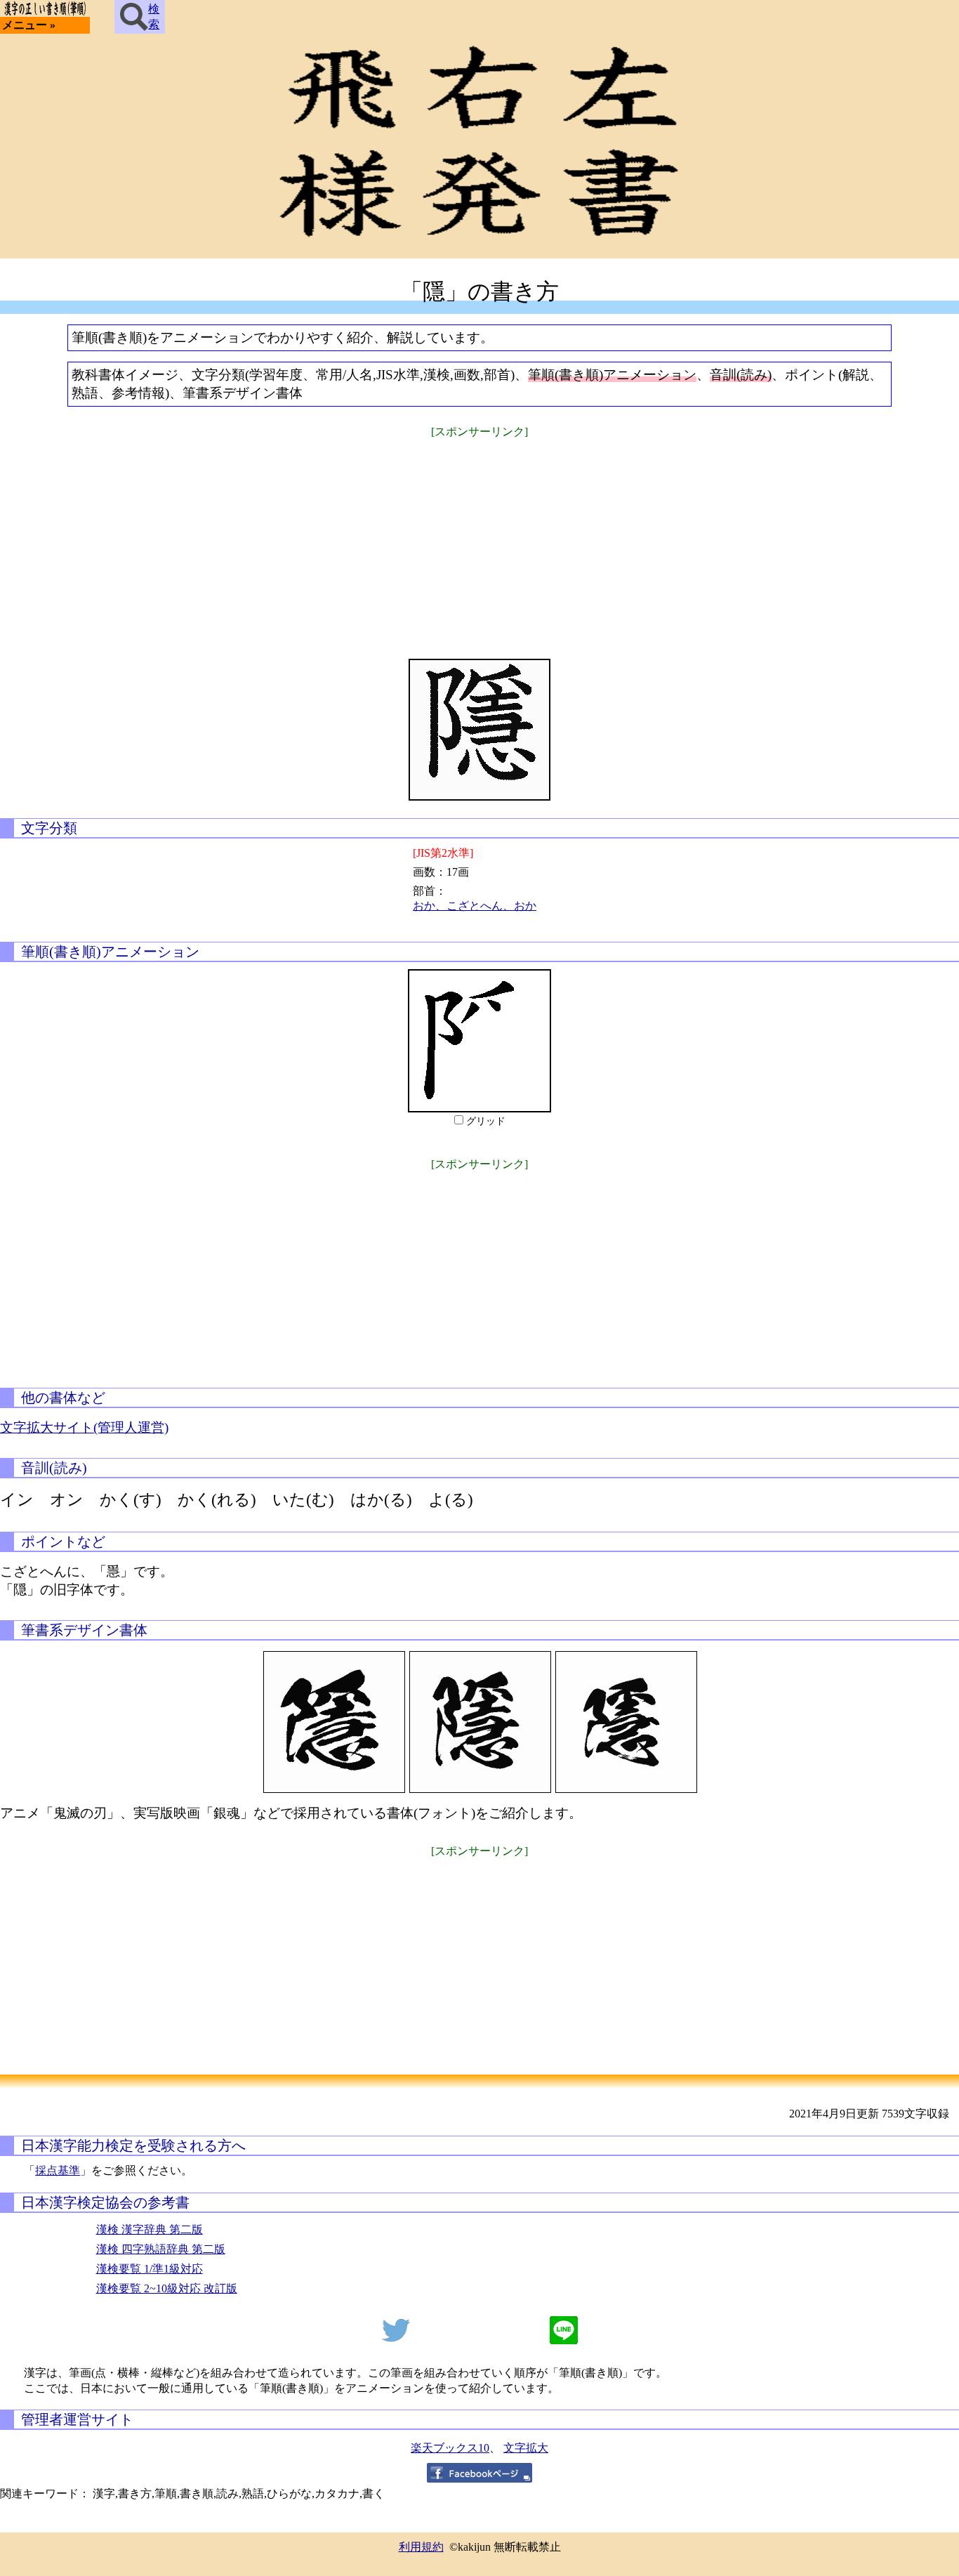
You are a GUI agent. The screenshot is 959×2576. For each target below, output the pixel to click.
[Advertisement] (479, 539)
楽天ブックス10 (450, 2448)
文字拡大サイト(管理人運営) (84, 1427)
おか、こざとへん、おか (475, 906)
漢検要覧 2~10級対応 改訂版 (167, 2288)
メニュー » (29, 25)
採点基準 (58, 2170)
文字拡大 (526, 2448)
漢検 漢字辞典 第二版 (150, 2229)
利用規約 (421, 2547)
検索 (154, 17)
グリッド (486, 1121)
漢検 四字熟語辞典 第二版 (161, 2249)
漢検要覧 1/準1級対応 (150, 2269)
